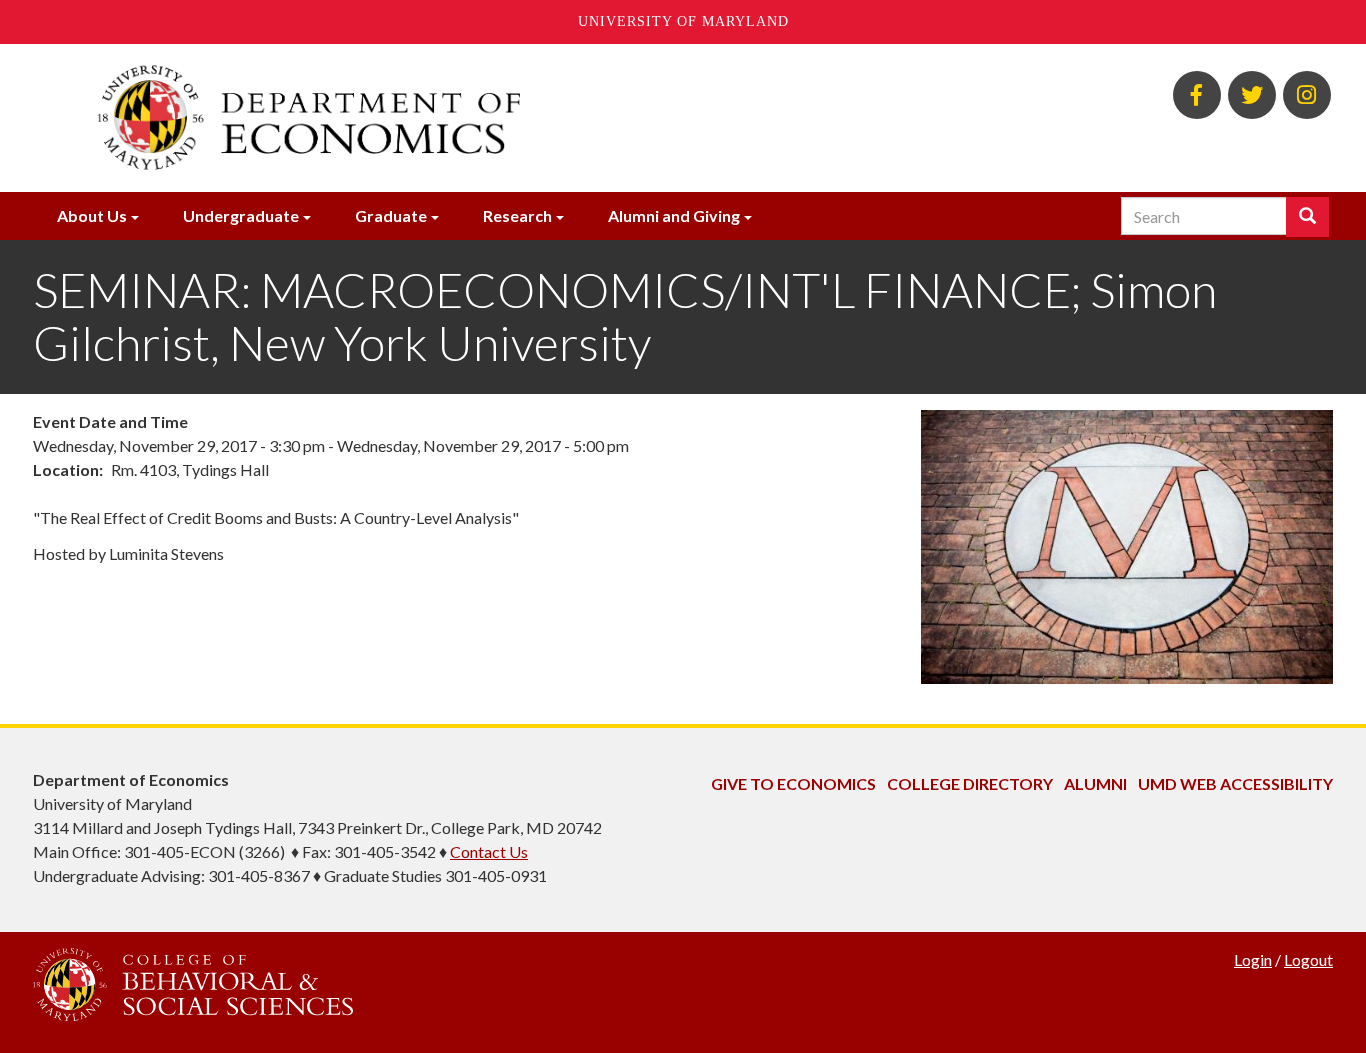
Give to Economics (793, 783)
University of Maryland (683, 21)
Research (517, 215)
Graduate (391, 215)
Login (1253, 959)
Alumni (1095, 783)
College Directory (970, 783)
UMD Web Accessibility (1235, 783)
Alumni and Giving (674, 215)
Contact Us (489, 851)
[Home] (461, 118)
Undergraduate (241, 215)
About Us (92, 215)
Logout (1308, 959)
